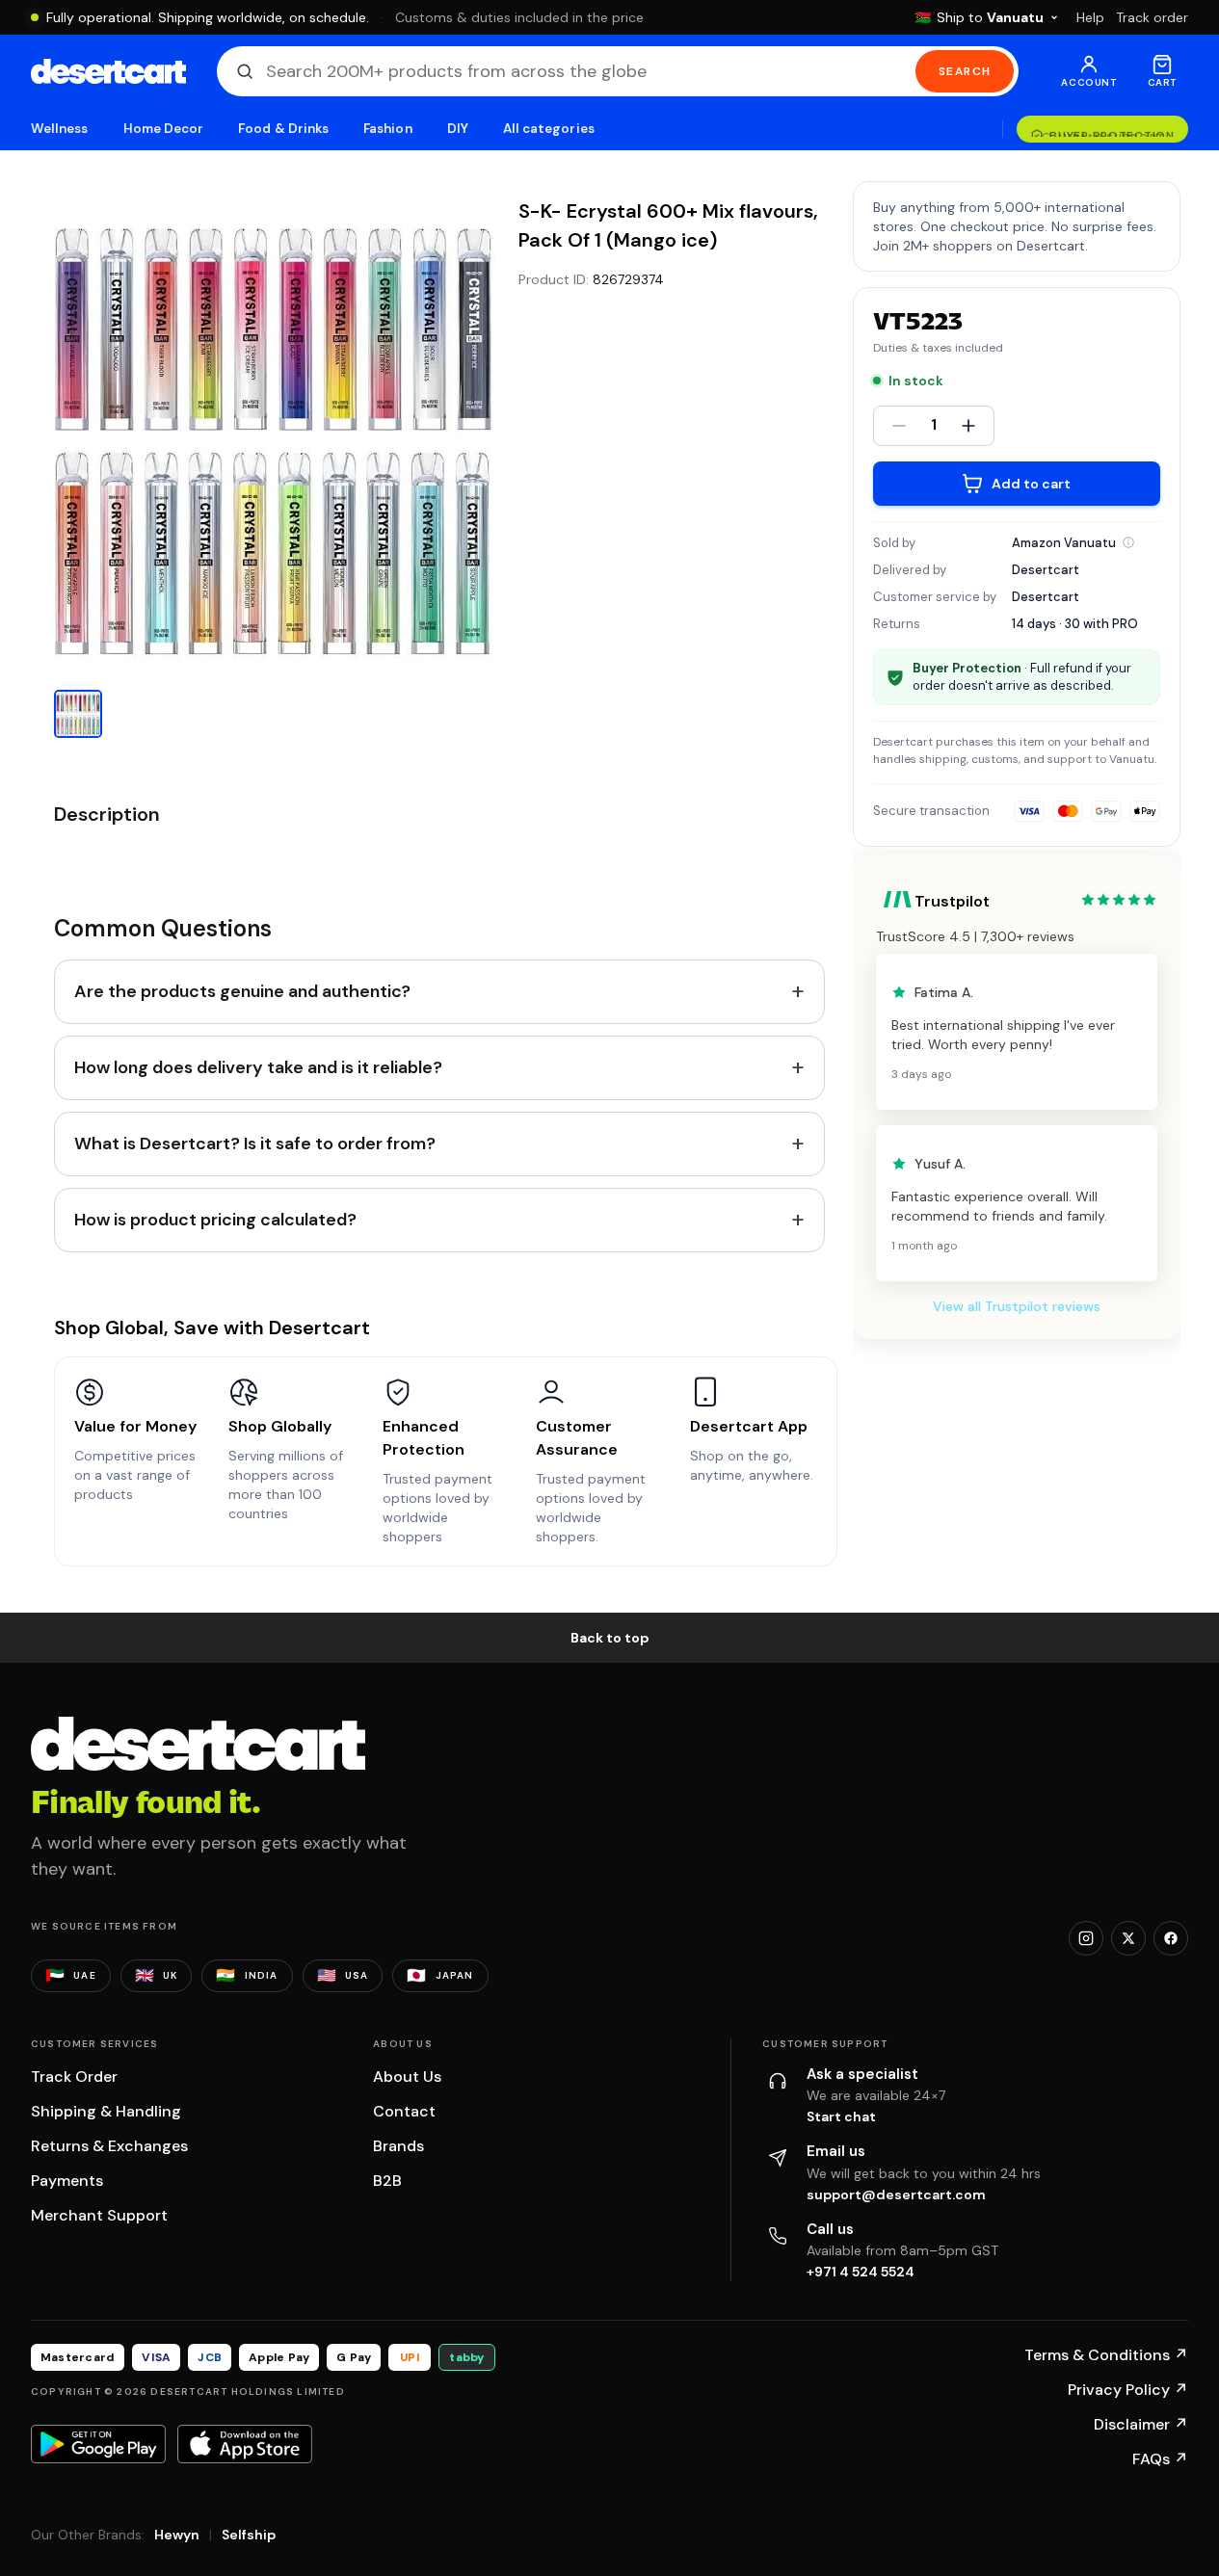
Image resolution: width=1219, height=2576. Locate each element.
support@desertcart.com (896, 2195)
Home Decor (164, 129)
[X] (1128, 1938)
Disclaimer (1141, 2424)
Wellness (60, 129)
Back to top (610, 1638)
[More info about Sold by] (1128, 542)
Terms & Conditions (1106, 2355)
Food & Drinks (283, 129)
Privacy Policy (1128, 2390)
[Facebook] (1171, 1938)
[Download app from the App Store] (245, 2444)
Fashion (387, 129)
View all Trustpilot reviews (1017, 1306)
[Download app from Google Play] (98, 2444)
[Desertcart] (108, 71)
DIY (458, 129)
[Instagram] (1086, 1938)
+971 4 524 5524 (861, 2272)
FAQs (1160, 2459)
